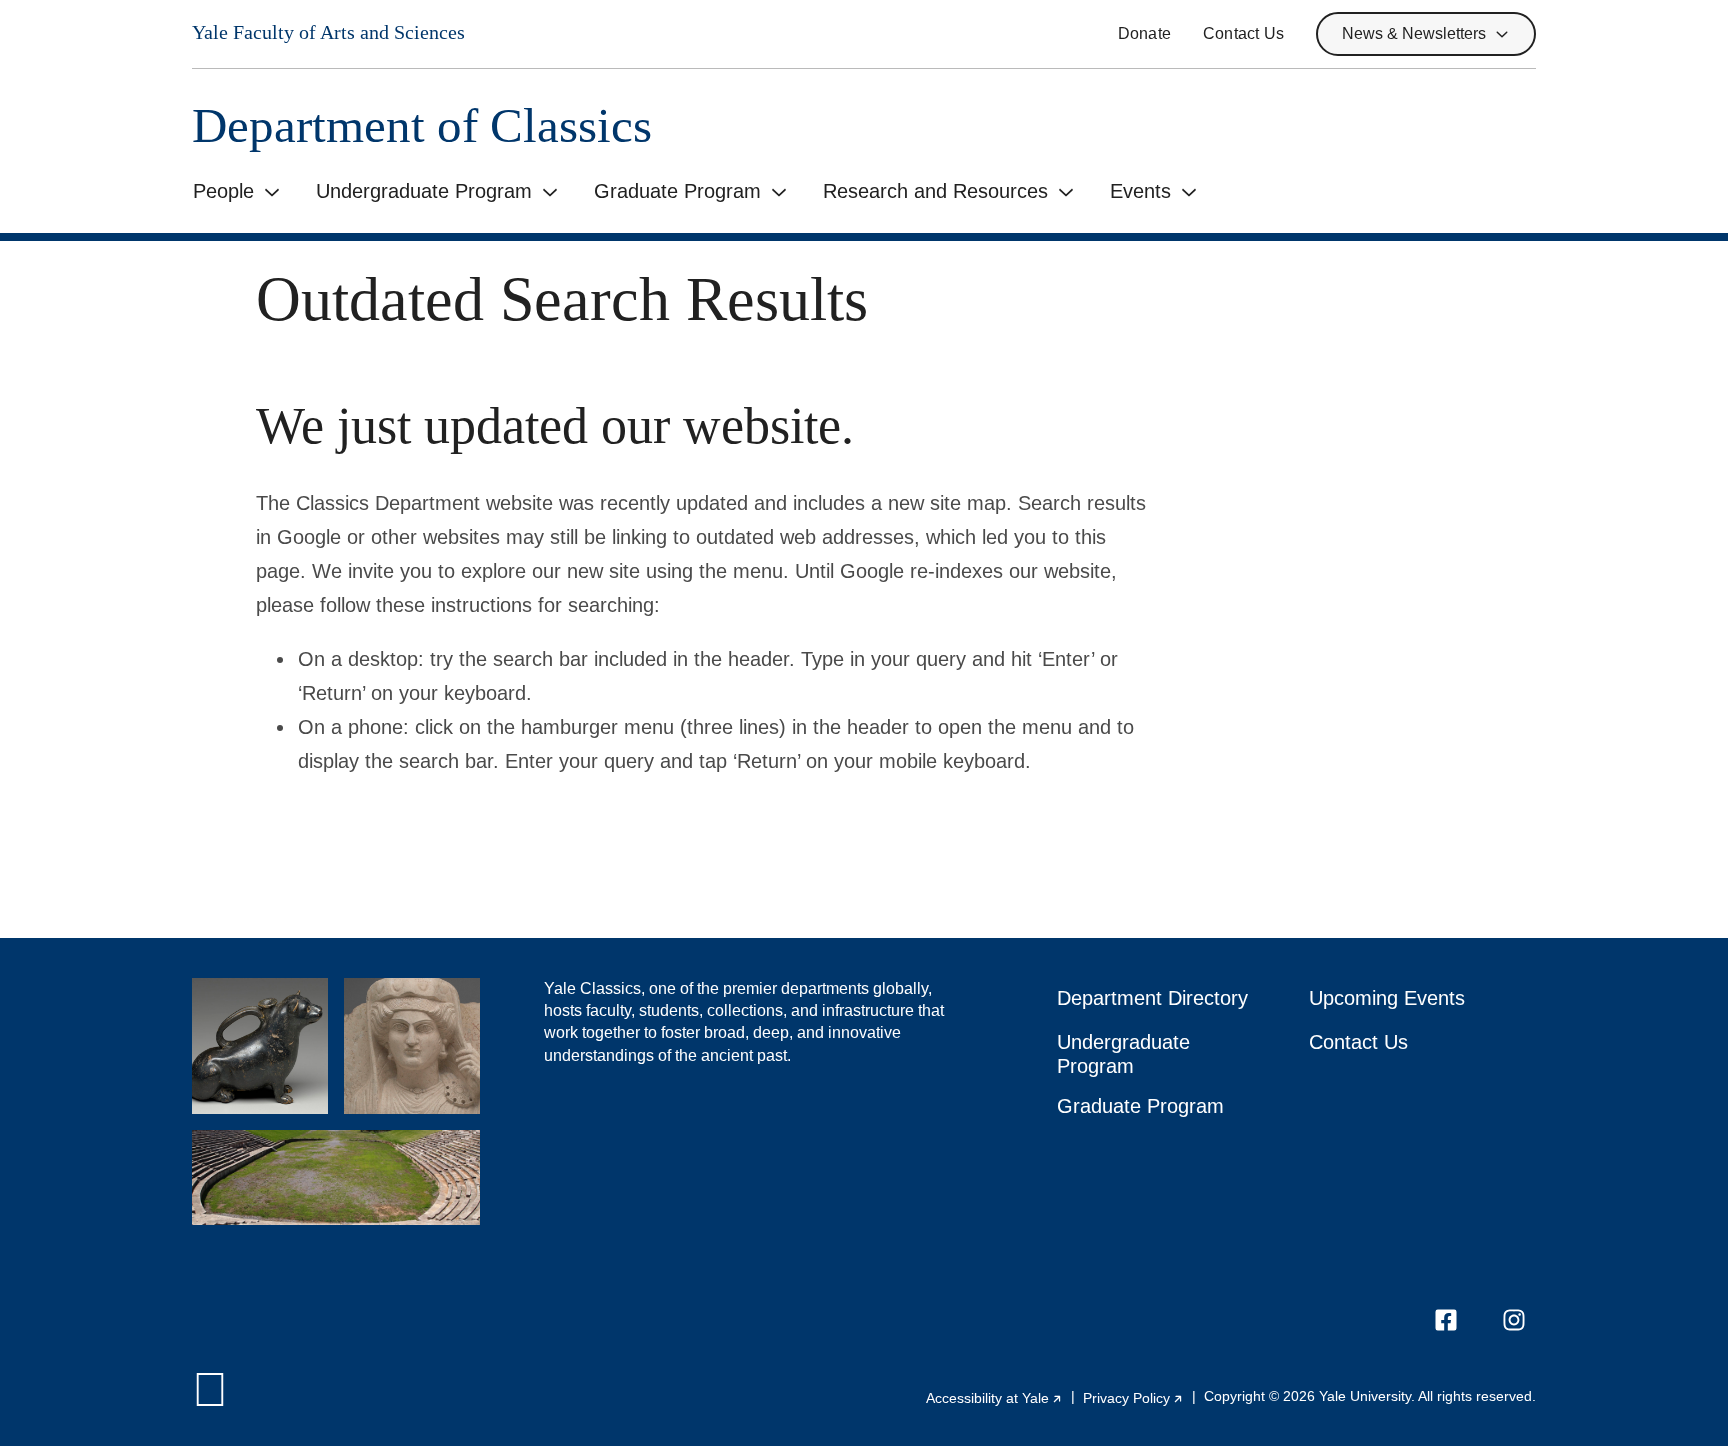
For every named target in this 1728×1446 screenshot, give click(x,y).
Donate (1144, 33)
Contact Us (1243, 33)
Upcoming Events (1387, 998)
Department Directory (1152, 998)
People (223, 191)
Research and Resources (935, 191)
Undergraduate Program (424, 191)
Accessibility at (994, 1398)
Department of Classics (422, 125)
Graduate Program (677, 191)
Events (1140, 191)
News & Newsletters (1414, 33)
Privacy (1133, 1398)
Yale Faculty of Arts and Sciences (328, 32)
